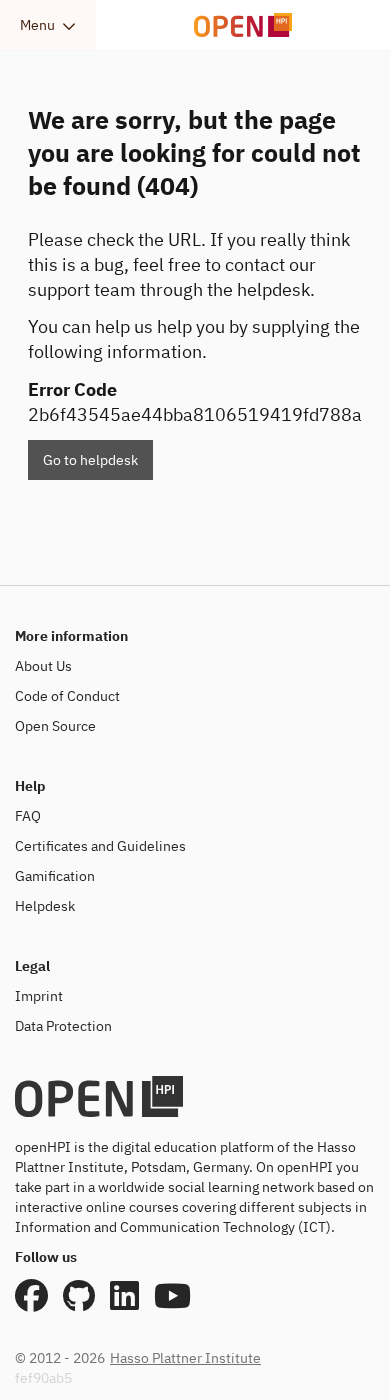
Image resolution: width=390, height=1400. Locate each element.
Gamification (55, 876)
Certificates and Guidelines (100, 846)
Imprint (39, 996)
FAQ (28, 816)
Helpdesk (45, 906)
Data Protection (63, 1026)
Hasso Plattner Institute (185, 1358)
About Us (43, 666)
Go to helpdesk (90, 460)
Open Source (55, 726)
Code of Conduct (67, 696)
